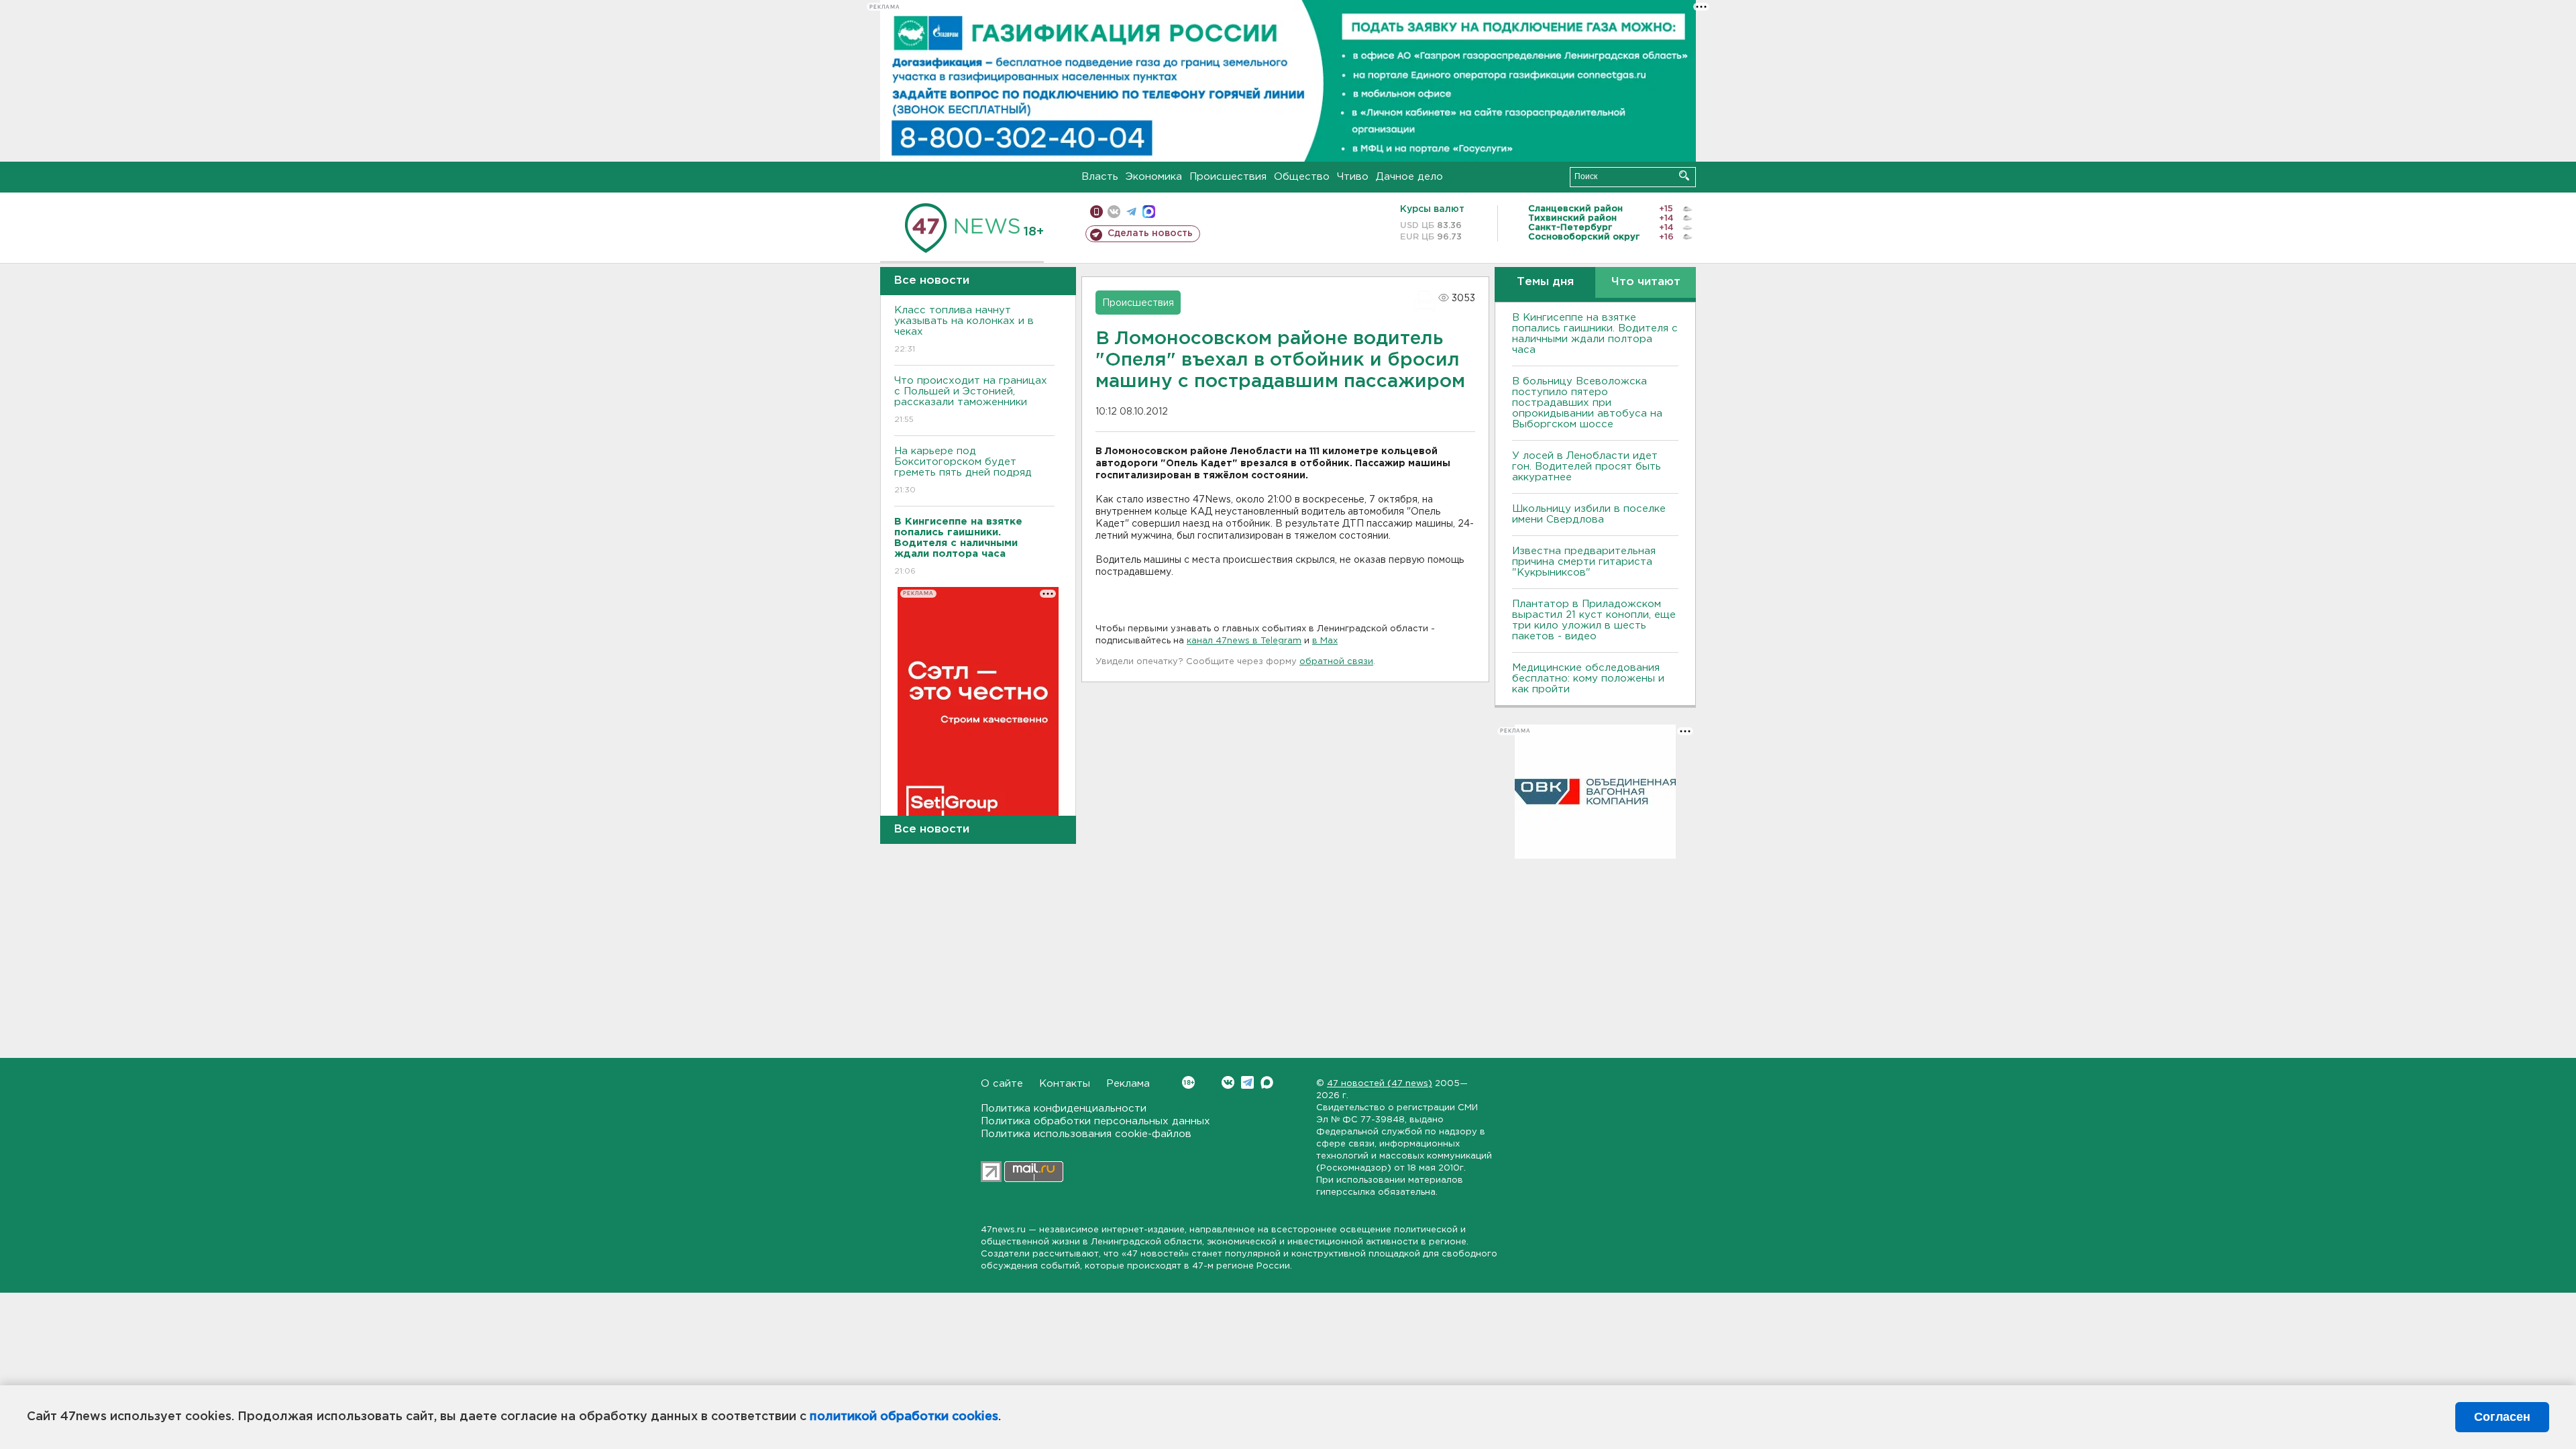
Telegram (1247, 1082)
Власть (1100, 177)
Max (1267, 1082)
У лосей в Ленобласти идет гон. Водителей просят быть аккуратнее (1587, 467)
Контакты (1065, 1084)
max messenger (1149, 212)
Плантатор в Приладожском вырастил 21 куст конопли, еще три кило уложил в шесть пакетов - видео (1594, 620)
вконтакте (1114, 212)
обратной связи (1336, 662)
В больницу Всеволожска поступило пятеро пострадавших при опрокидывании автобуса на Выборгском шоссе (1587, 403)
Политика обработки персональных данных (1095, 1121)
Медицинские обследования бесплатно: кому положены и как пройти (1588, 679)
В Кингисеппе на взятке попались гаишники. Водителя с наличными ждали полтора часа (1595, 334)
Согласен (2502, 1417)
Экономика (1154, 177)
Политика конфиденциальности (1064, 1109)
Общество (1302, 177)
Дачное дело (1409, 177)
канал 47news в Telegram (1244, 641)
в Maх (1325, 641)
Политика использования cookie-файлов (1086, 1134)
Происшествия (1228, 177)
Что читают (1646, 282)
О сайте (1002, 1084)
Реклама (1128, 1084)
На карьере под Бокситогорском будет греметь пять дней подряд (963, 470)
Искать (1684, 175)
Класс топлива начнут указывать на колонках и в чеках (964, 329)
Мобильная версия (1096, 212)
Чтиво (1353, 177)
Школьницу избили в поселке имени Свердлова (1589, 514)
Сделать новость (1150, 233)
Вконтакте (1228, 1082)
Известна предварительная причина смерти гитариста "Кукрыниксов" (1584, 562)
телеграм (1131, 212)
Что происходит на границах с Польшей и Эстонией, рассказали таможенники (971, 400)
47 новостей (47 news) (1380, 1084)
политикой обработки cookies (904, 1417)
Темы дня (1545, 282)
